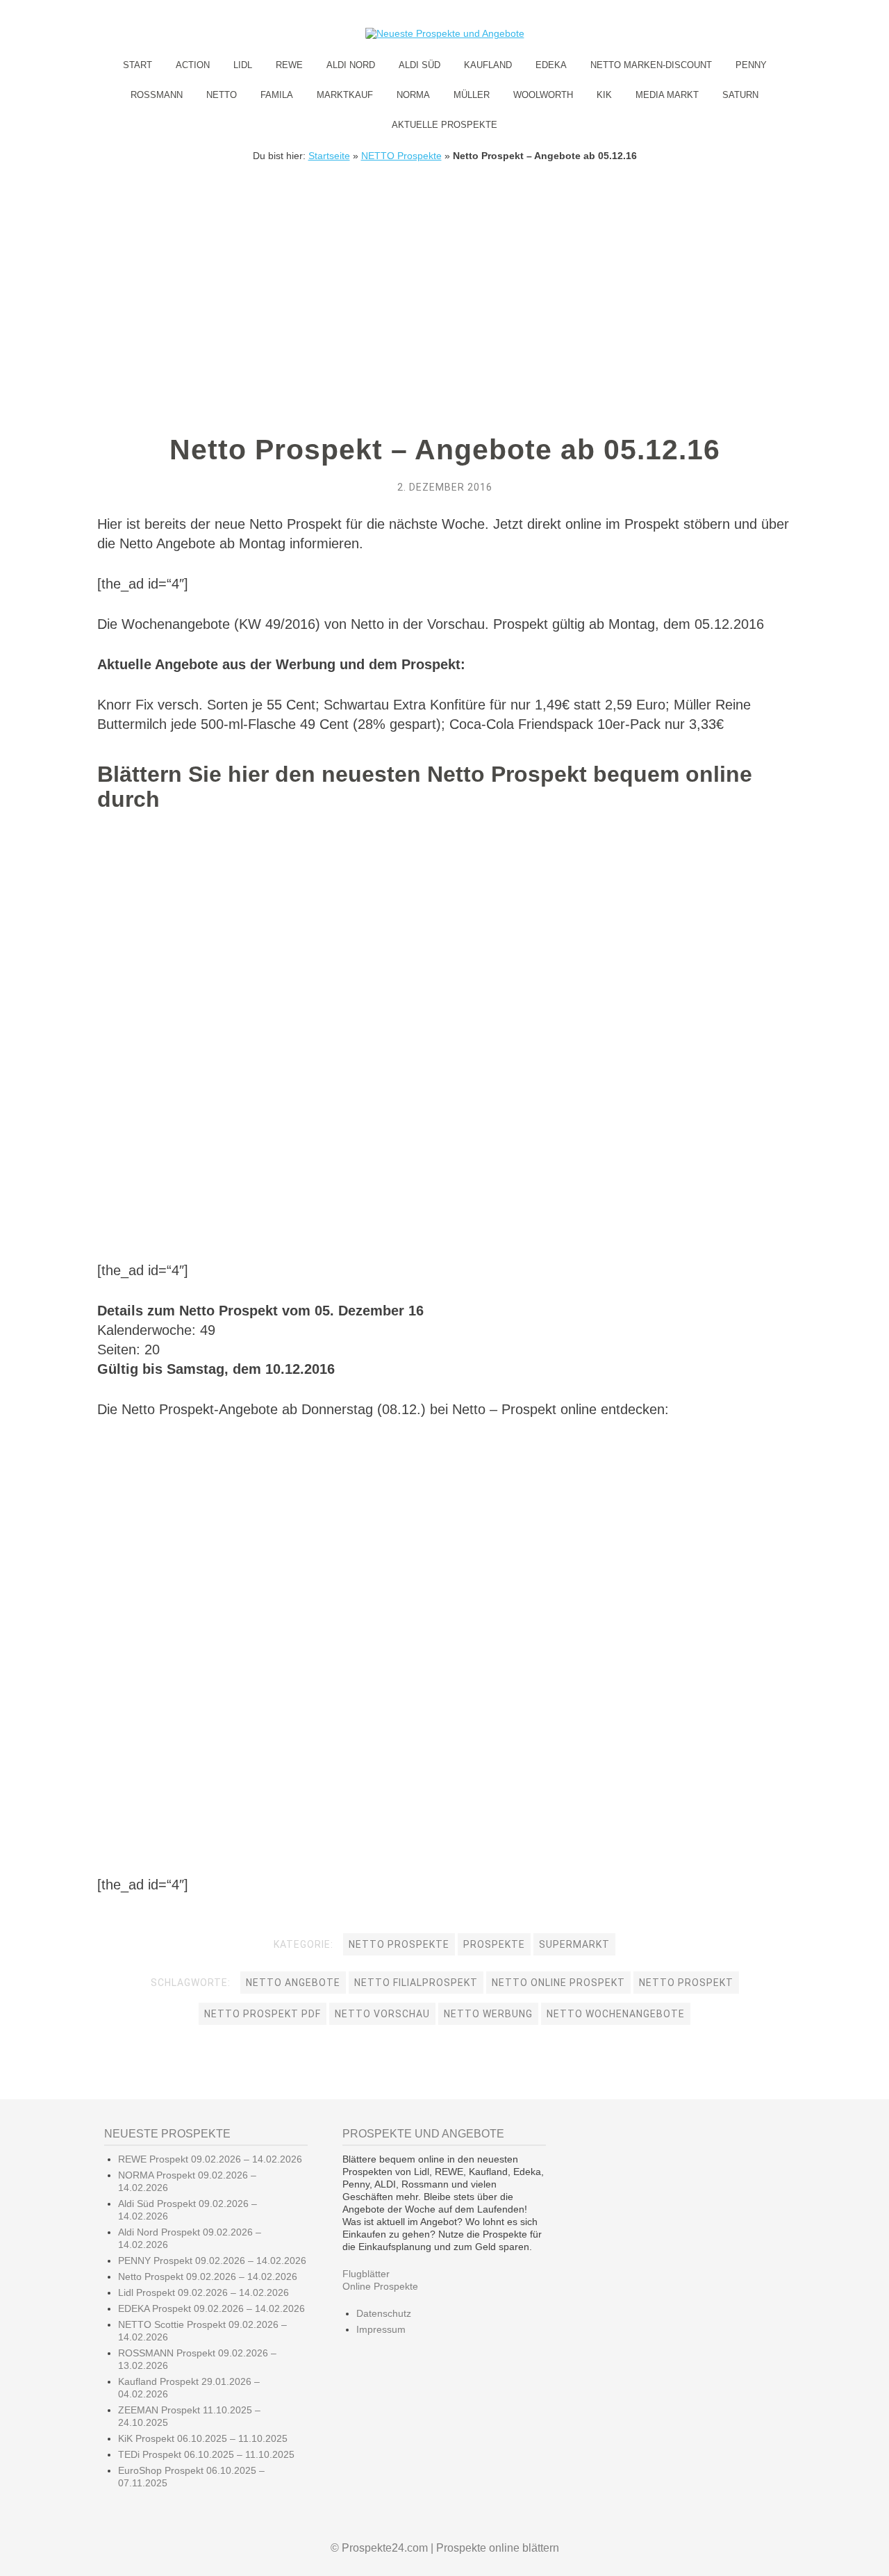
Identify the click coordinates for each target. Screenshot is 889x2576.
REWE (289, 65)
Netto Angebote (293, 1983)
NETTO (222, 95)
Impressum (381, 2329)
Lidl (243, 65)
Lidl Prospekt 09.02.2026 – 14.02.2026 (203, 2292)
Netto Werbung (488, 2014)
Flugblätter (366, 2274)
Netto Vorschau (382, 2014)
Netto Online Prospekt (558, 1983)
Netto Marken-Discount (651, 65)
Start (138, 65)
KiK (604, 95)
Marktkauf (345, 95)
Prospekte (494, 1944)
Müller (472, 95)
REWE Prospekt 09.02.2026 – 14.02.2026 (210, 2159)
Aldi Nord (351, 65)
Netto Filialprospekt (416, 1983)
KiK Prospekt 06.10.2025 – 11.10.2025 (203, 2438)
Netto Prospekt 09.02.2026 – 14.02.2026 (208, 2276)
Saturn (740, 95)
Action (193, 65)
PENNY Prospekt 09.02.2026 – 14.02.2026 (212, 2261)
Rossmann (157, 95)
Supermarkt (574, 1944)
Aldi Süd (419, 65)
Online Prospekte (380, 2286)
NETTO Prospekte (401, 156)
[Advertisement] (444, 265)
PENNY (751, 65)
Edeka (551, 65)
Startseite (329, 156)
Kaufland (488, 65)
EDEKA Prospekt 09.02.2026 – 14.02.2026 (211, 2308)
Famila (277, 95)
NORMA (413, 95)
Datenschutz (384, 2313)
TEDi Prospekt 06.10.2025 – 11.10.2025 (206, 2454)
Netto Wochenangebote (616, 2014)
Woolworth (543, 95)
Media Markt (667, 95)
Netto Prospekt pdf (263, 2014)
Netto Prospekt (686, 1983)
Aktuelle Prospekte (444, 125)
